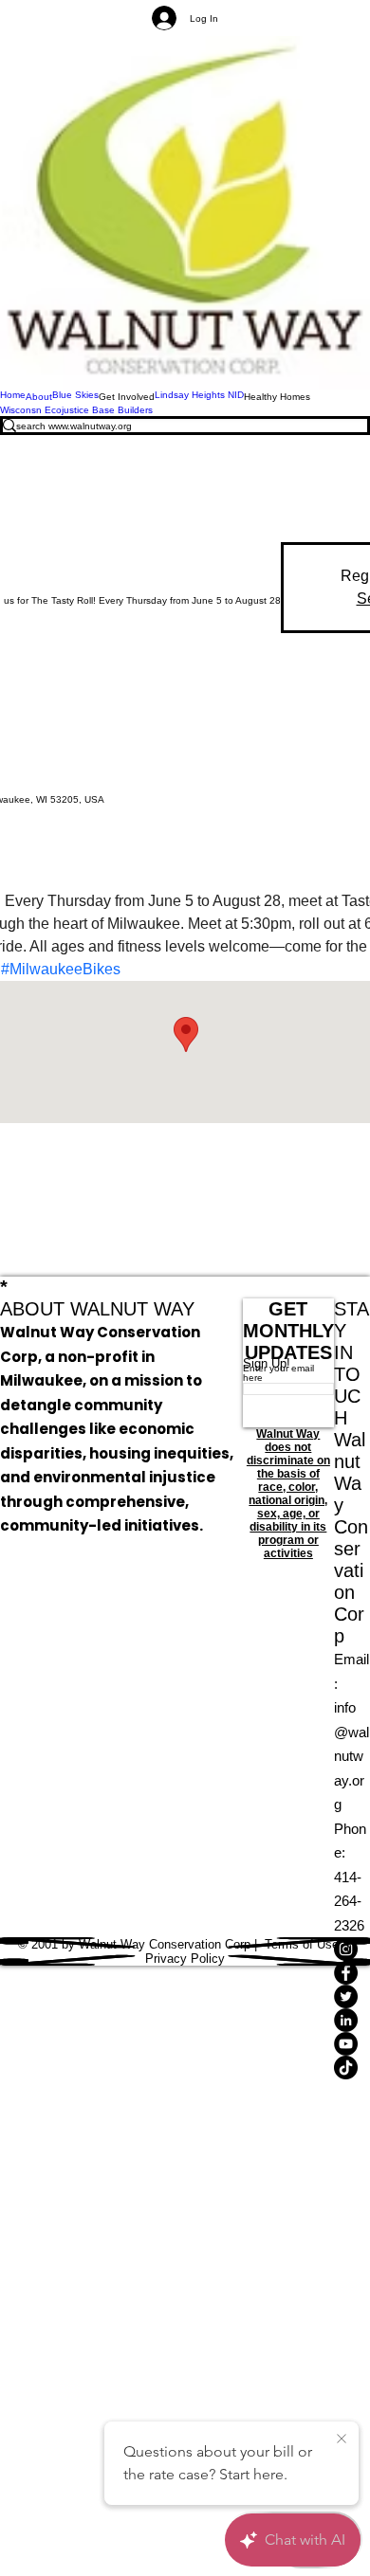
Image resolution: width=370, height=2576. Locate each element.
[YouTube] (352, 2044)
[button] (127, 396)
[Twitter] (352, 1996)
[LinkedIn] (352, 2020)
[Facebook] (352, 1973)
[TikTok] (352, 2068)
